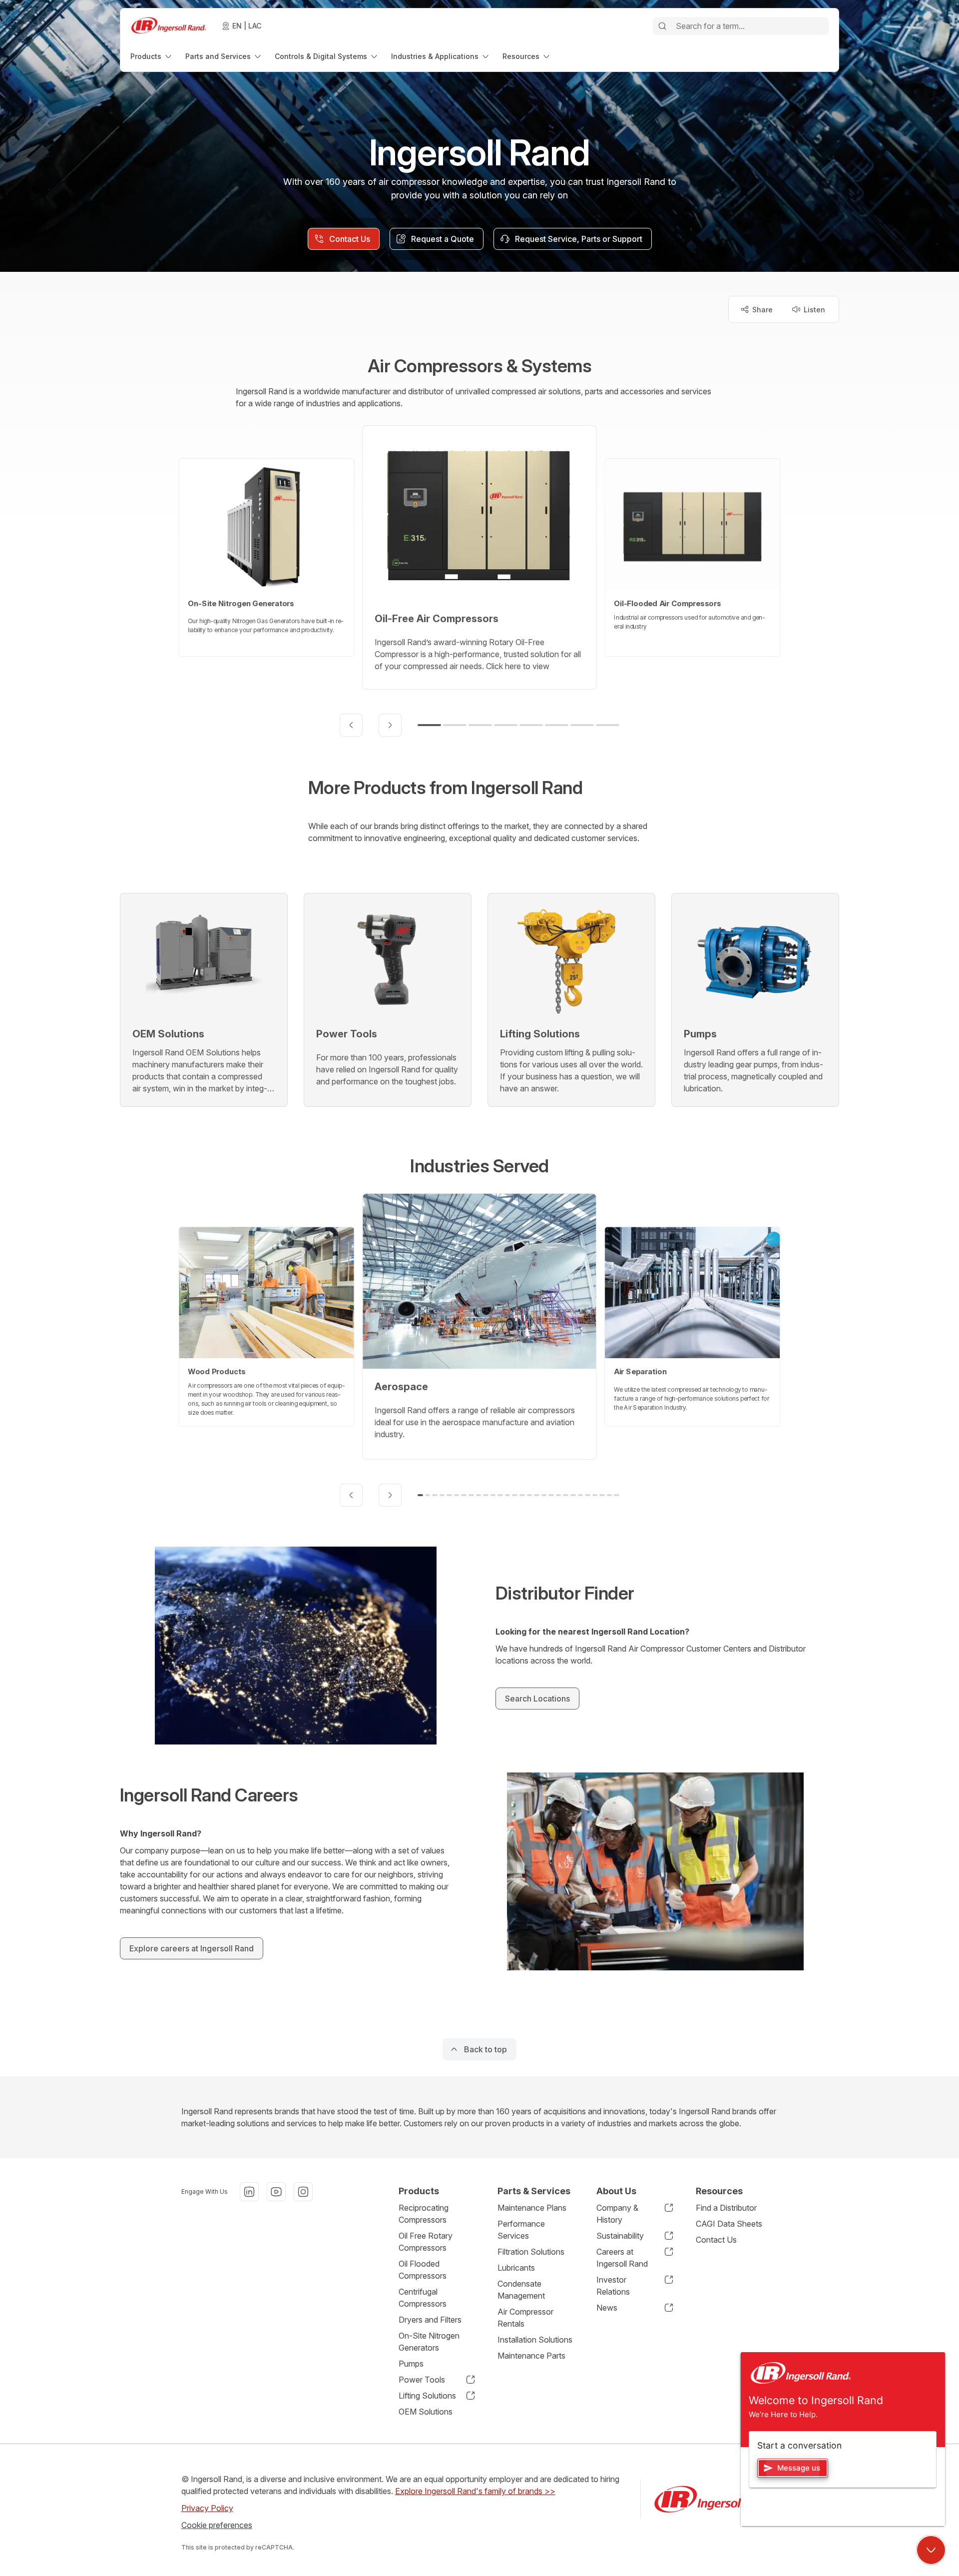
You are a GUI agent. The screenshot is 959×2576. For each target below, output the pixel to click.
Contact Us (716, 2240)
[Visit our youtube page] (276, 2192)
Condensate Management (521, 2290)
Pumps (411, 2364)
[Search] (662, 26)
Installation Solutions (535, 2340)
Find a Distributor (726, 2208)
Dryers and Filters (430, 2320)
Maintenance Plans (532, 2208)
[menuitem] (152, 56)
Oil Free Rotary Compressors (426, 2242)
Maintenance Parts (531, 2356)
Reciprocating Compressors (424, 2214)
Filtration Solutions (531, 2252)
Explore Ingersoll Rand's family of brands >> (475, 2491)
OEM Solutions (426, 2412)
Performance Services (521, 2230)
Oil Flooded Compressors (423, 2270)
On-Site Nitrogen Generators (429, 2342)
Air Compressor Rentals (525, 2318)
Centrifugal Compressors (423, 2298)
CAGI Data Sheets (729, 2224)
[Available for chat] (931, 2550)
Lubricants (516, 2268)
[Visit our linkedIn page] (249, 2192)
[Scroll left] (351, 725)
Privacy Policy (207, 2508)
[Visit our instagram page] (303, 2192)
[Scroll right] (390, 725)
